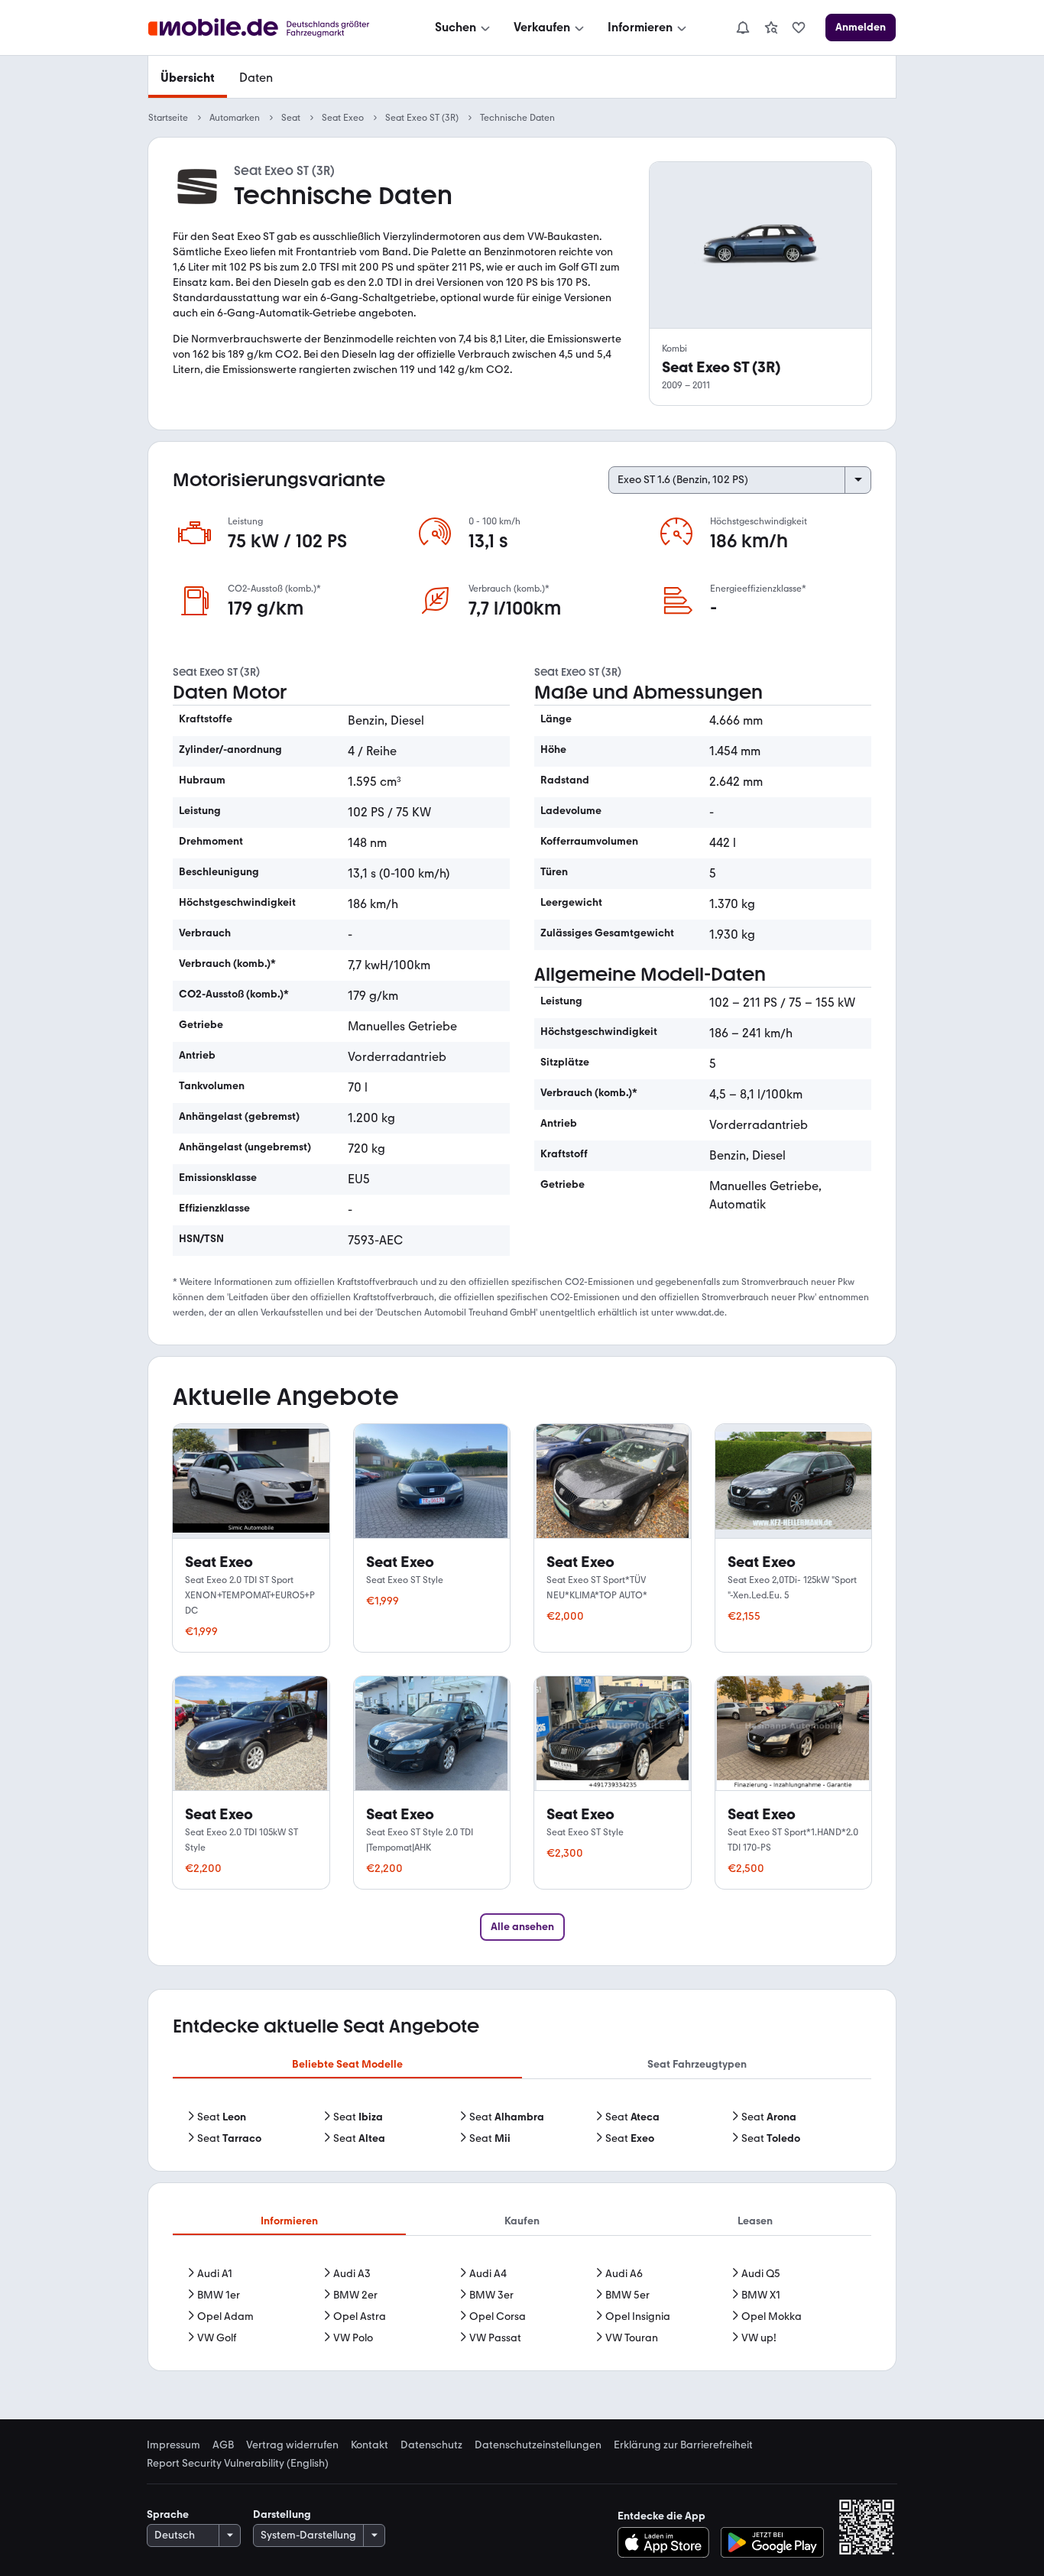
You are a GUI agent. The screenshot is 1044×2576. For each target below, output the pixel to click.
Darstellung (282, 2514)
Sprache (168, 2514)
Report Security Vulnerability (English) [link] (238, 2464)
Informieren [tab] (289, 2221)
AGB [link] (223, 2445)
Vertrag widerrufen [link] (292, 2445)
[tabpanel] (522, 2128)
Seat (291, 118)
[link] (771, 28)
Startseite (168, 118)
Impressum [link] (173, 2445)
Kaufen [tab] (522, 2221)
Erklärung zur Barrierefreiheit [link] (683, 2445)
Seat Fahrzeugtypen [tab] (697, 2064)
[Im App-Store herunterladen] (668, 2542)
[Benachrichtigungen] (742, 28)
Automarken (235, 118)
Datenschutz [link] (431, 2445)
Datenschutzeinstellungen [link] (538, 2445)
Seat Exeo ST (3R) (422, 118)
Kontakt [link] (370, 2445)
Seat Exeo (343, 118)
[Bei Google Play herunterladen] (772, 2542)
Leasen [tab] (755, 2221)
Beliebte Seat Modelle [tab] (347, 2064)
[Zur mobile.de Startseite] (272, 28)
